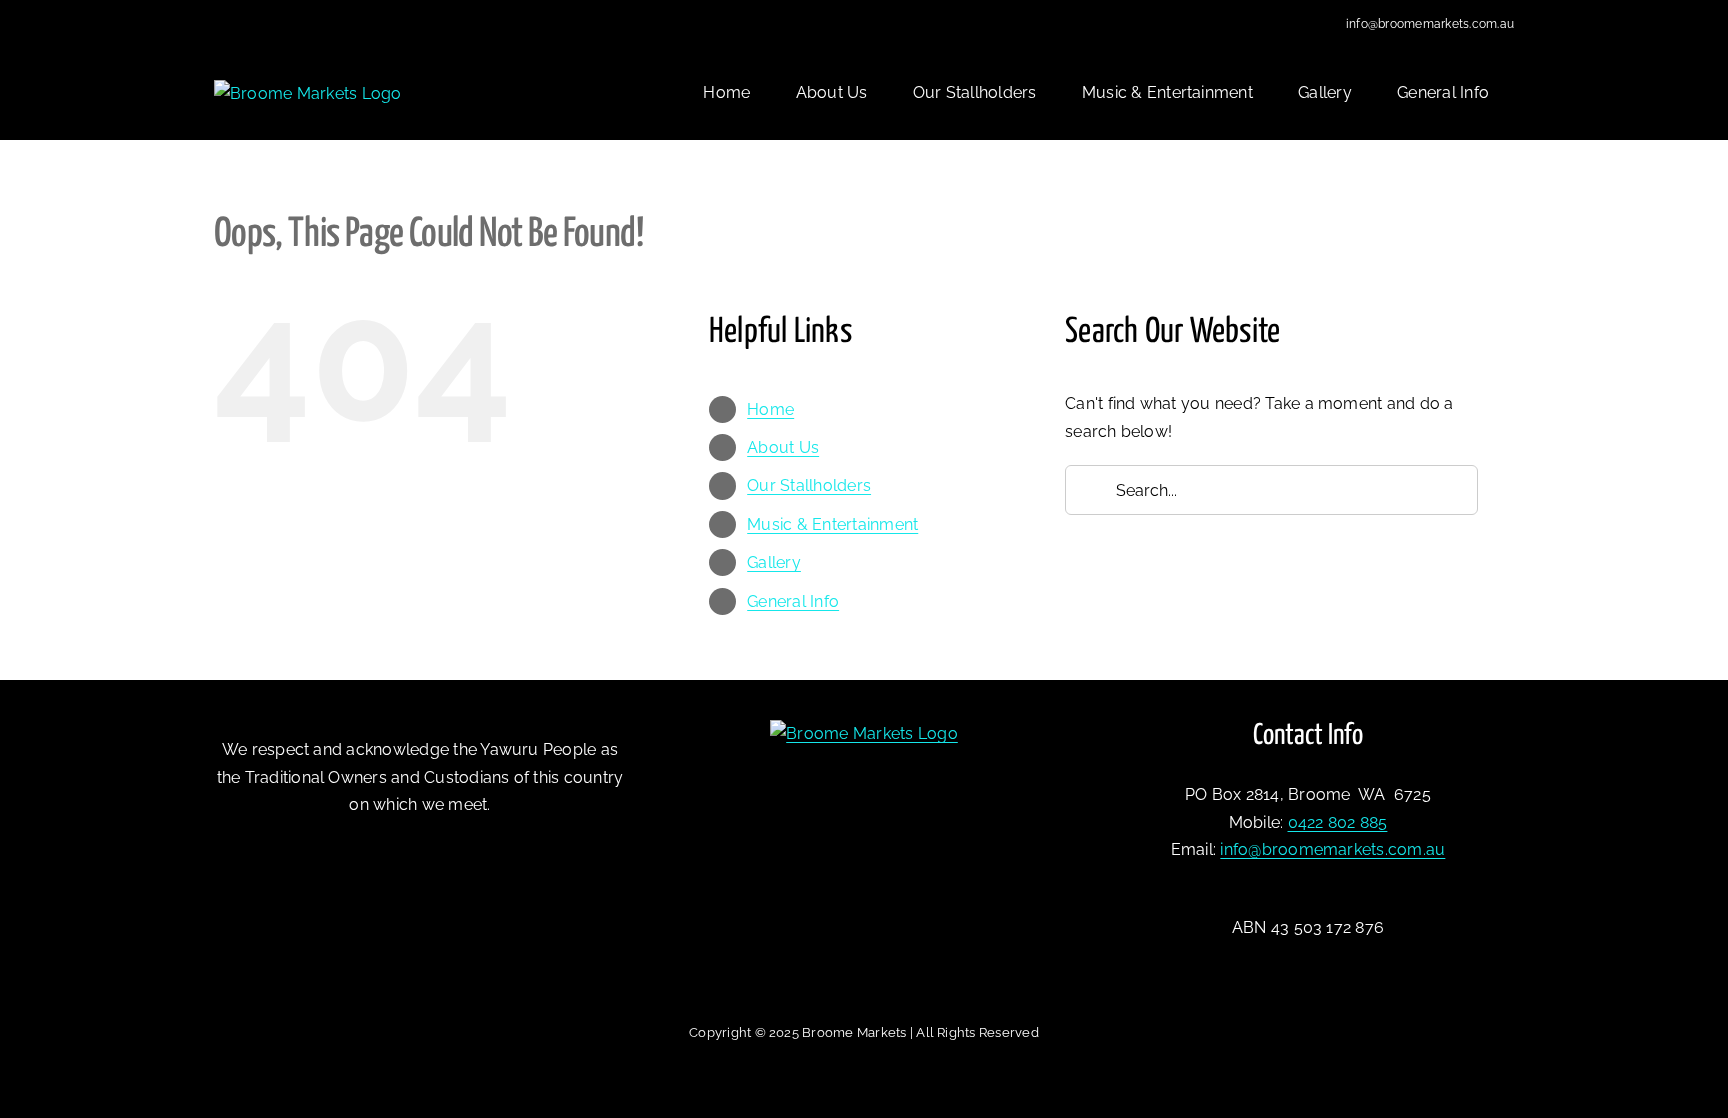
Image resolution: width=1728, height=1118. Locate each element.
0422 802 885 (1338, 822)
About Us (783, 447)
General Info (793, 601)
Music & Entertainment (832, 524)
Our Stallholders (809, 485)
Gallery (774, 562)
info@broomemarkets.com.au (1430, 24)
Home (770, 409)
